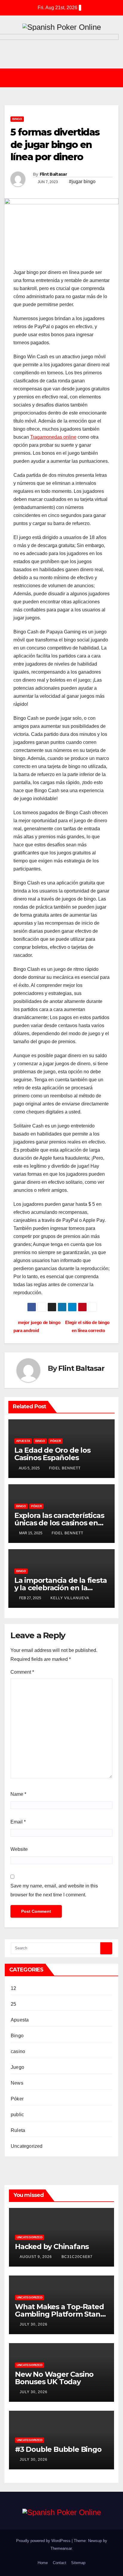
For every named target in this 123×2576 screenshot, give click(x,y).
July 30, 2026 (34, 2324)
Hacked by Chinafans (52, 2246)
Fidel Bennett (65, 1468)
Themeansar (61, 2548)
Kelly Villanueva (70, 1598)
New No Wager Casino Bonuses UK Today (54, 2378)
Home (43, 2563)
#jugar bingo (82, 182)
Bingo (17, 119)
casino (18, 2051)
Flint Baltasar (53, 174)
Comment (22, 1672)
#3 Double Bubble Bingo (58, 2449)
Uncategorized (27, 2146)
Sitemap (78, 2563)
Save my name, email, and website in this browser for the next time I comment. (54, 1890)
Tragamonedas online (53, 437)
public (17, 2115)
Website (19, 1849)
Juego (17, 2067)
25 (13, 2004)
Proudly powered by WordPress (44, 2541)
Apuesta (23, 1441)
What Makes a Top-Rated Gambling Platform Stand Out (60, 2314)
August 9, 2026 (36, 2257)
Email (18, 1822)
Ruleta (18, 2130)
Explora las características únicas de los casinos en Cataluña (59, 1523)
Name (18, 1794)
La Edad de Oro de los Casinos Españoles (52, 1454)
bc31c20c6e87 (77, 2257)
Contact (60, 2563)
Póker (56, 1441)
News (17, 2083)
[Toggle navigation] (66, 78)
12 (13, 1988)
